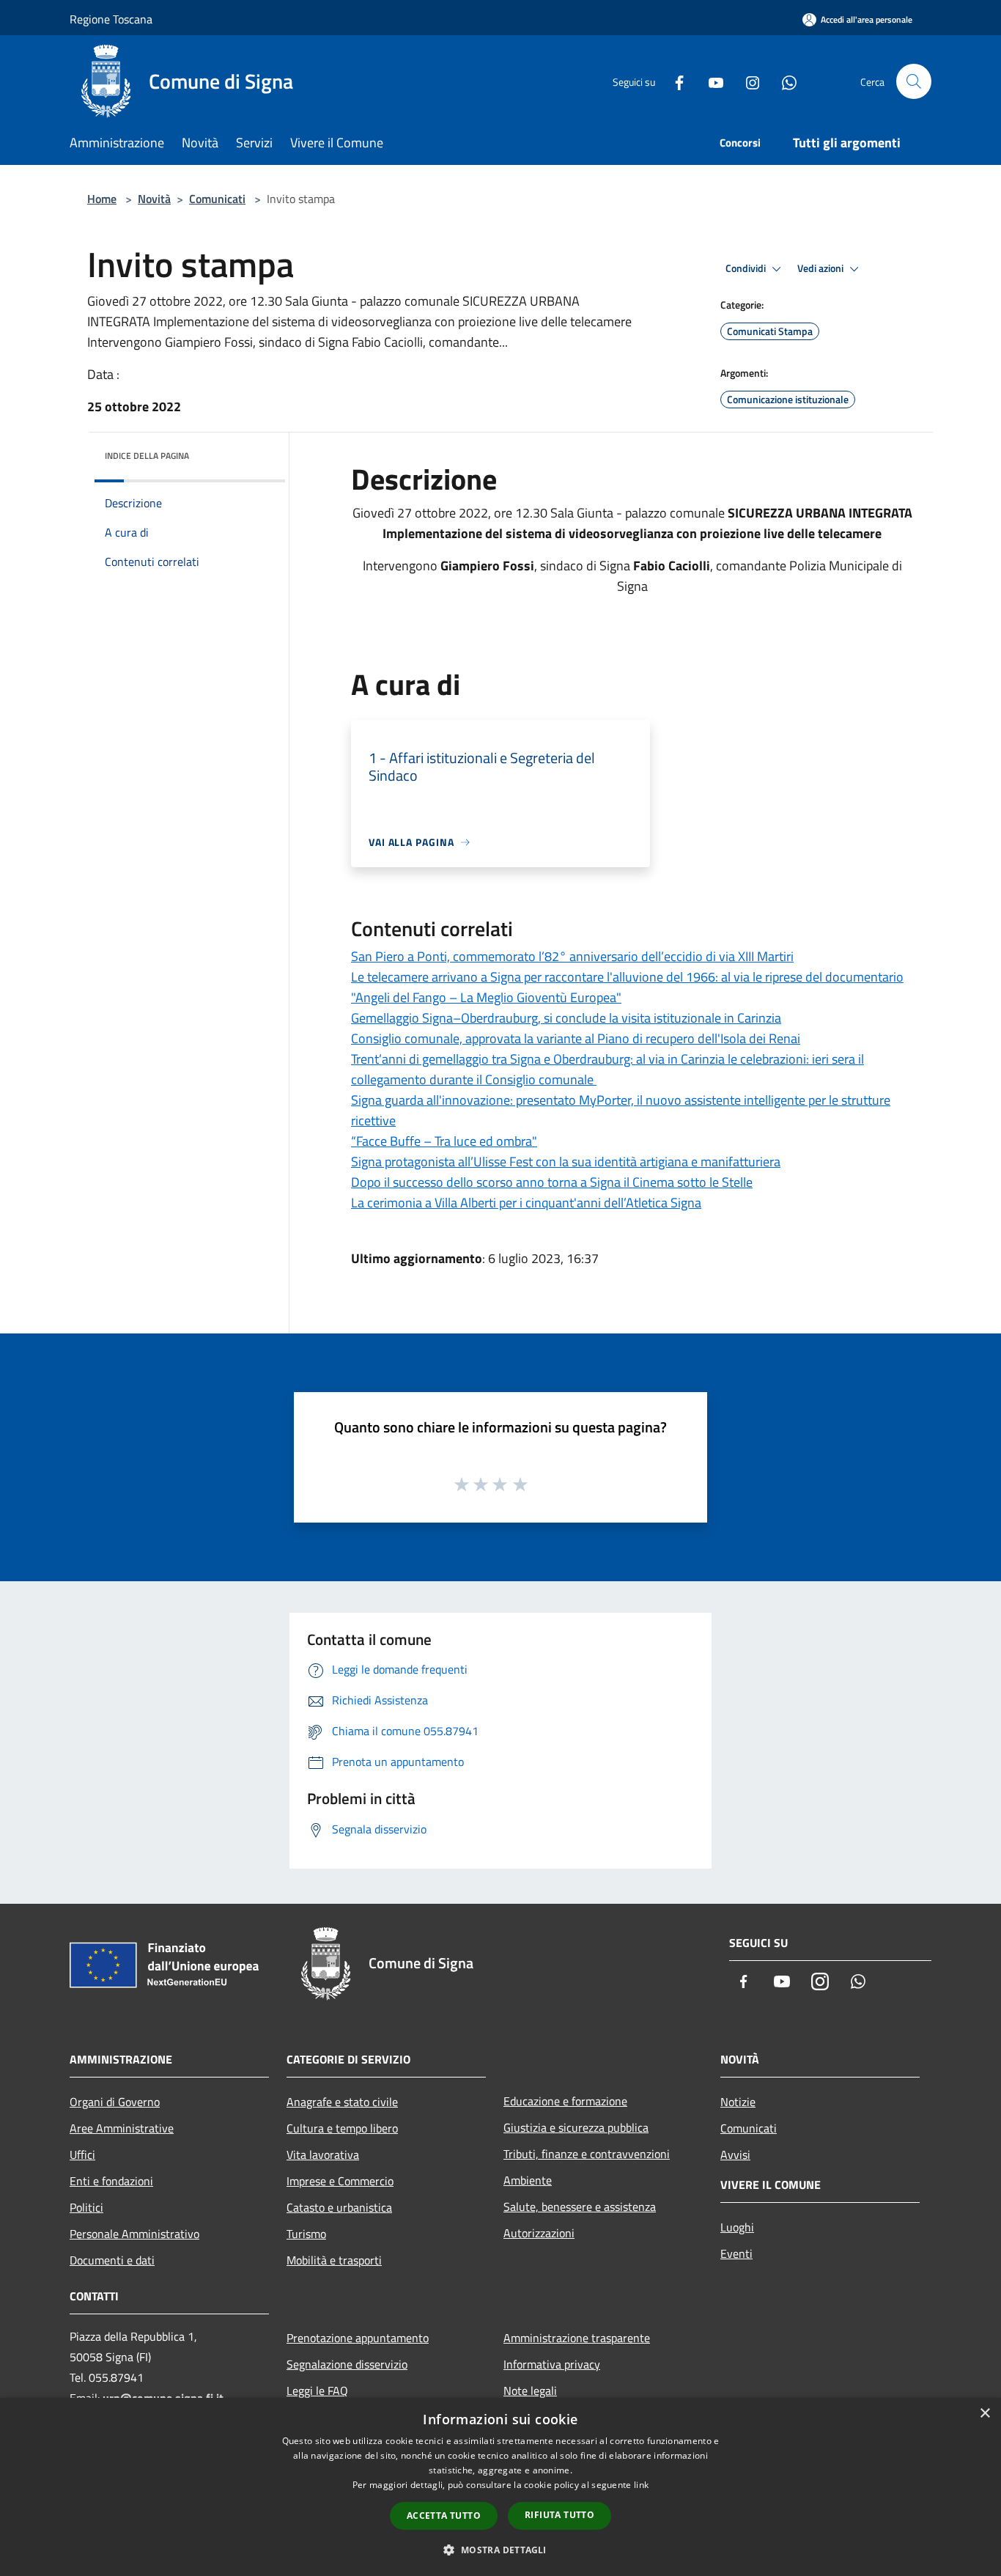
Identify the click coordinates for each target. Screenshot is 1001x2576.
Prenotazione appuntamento (358, 2338)
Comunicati (217, 199)
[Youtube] (710, 81)
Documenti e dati (112, 2260)
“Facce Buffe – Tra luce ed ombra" (444, 1141)
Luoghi (737, 2227)
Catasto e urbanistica (339, 2207)
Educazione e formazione (565, 2101)
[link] (443, 513)
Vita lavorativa (323, 2154)
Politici (86, 2207)
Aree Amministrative (122, 2128)
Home (102, 199)
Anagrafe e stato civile (342, 2102)
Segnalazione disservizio (347, 2364)
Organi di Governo (115, 2102)
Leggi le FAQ (317, 2391)
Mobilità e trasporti (334, 2260)
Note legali (530, 2391)
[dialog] (500, 2487)
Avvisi (735, 2154)
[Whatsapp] (783, 81)
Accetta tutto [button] (444, 2516)
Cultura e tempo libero (342, 2128)
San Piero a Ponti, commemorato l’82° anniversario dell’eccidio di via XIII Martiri (572, 956)
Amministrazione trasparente (577, 2338)
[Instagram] (747, 81)
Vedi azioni (821, 268)
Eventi (736, 2253)
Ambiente (528, 2180)
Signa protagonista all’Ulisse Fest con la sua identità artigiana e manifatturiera (566, 1162)
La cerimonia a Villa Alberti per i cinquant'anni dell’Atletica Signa (526, 1203)
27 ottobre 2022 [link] (443, 513)
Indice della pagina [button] (147, 456)
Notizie (738, 2102)
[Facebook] (673, 81)
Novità (154, 199)
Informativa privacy (552, 2364)
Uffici (82, 2154)
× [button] (985, 2414)
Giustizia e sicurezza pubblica (576, 2127)
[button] (500, 2550)
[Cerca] (914, 81)
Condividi (747, 268)
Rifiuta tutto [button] (559, 2515)
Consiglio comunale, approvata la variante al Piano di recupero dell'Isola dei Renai (576, 1038)
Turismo (306, 2234)
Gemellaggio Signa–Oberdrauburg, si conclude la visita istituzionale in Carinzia (566, 1018)
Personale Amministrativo (134, 2234)
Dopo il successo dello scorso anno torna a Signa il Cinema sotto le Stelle (552, 1182)
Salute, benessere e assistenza (580, 2207)
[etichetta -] (521, 1484)
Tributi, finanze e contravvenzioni (587, 2154)
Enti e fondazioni (111, 2181)
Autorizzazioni (539, 2233)
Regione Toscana (111, 19)
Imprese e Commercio (340, 2181)
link (641, 2485)
